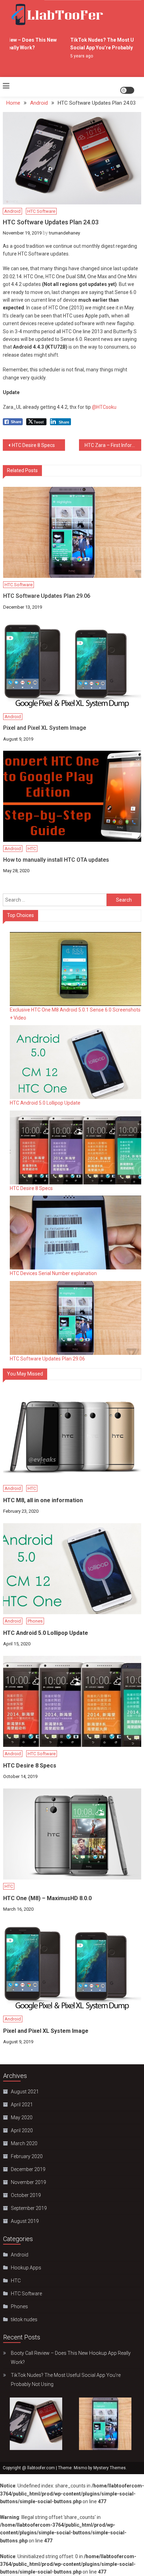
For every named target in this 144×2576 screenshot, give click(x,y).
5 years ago (76, 56)
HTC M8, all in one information (43, 1500)
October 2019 (26, 2195)
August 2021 (25, 2092)
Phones (35, 1621)
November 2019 (28, 2182)
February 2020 (27, 2156)
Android (12, 211)
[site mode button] (127, 90)
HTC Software (41, 211)
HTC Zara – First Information (113, 445)
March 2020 (24, 2143)
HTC (32, 849)
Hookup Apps (26, 2268)
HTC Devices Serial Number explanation (53, 1273)
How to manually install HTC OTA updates (56, 860)
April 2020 (22, 2130)
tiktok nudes (24, 2319)
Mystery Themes (110, 2468)
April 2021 (22, 2105)
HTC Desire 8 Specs (33, 445)
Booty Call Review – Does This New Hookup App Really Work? (71, 2358)
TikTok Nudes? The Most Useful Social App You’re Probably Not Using (66, 2380)
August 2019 (25, 2221)
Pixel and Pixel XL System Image (45, 728)
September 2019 (29, 2208)
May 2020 (22, 2117)
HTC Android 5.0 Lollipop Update (45, 1103)
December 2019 (28, 2169)
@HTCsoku (105, 407)
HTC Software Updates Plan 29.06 (47, 596)
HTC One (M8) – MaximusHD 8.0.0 (47, 1898)
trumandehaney (64, 233)
